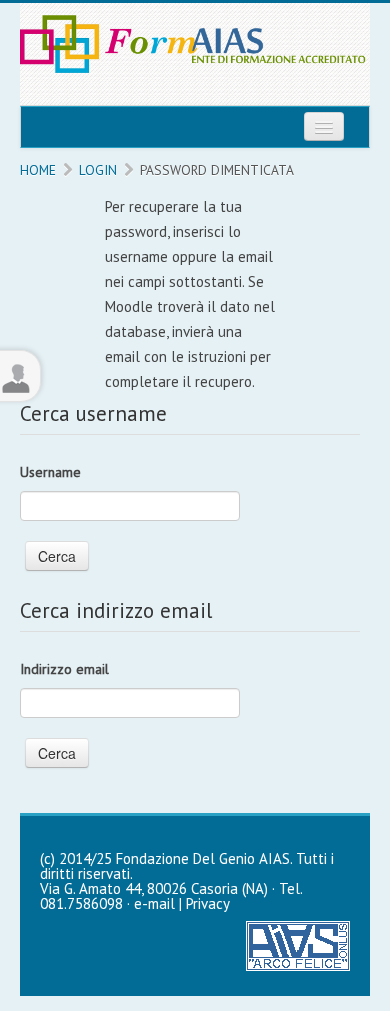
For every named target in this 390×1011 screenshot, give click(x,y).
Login (98, 170)
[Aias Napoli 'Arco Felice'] (298, 944)
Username (50, 472)
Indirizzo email (64, 669)
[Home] (195, 52)
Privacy (208, 903)
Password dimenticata (217, 170)
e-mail (154, 903)
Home (38, 170)
